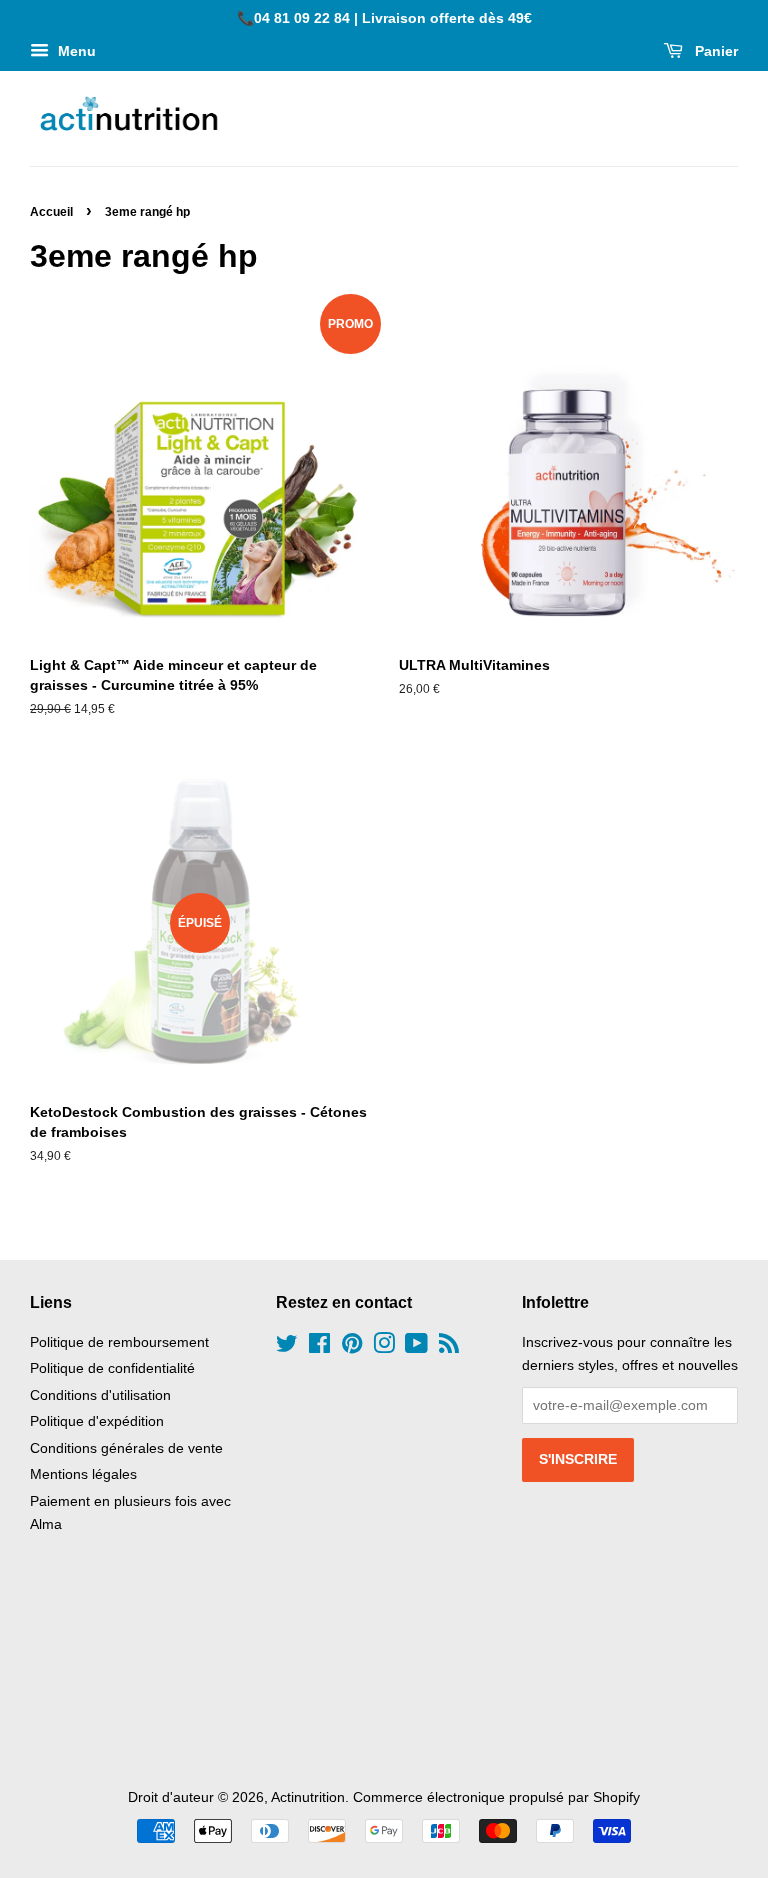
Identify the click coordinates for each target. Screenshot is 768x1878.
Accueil (51, 212)
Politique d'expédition (97, 1421)
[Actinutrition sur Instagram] (384, 1347)
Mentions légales (83, 1474)
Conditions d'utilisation (100, 1395)
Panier (714, 51)
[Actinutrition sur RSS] (449, 1347)
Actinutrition (308, 1797)
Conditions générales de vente (126, 1448)
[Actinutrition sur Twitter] (287, 1347)
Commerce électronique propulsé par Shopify (496, 1797)
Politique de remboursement (119, 1342)
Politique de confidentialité (112, 1368)
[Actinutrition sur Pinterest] (352, 1347)
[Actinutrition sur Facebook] (319, 1347)
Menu (75, 51)
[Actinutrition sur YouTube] (416, 1347)
